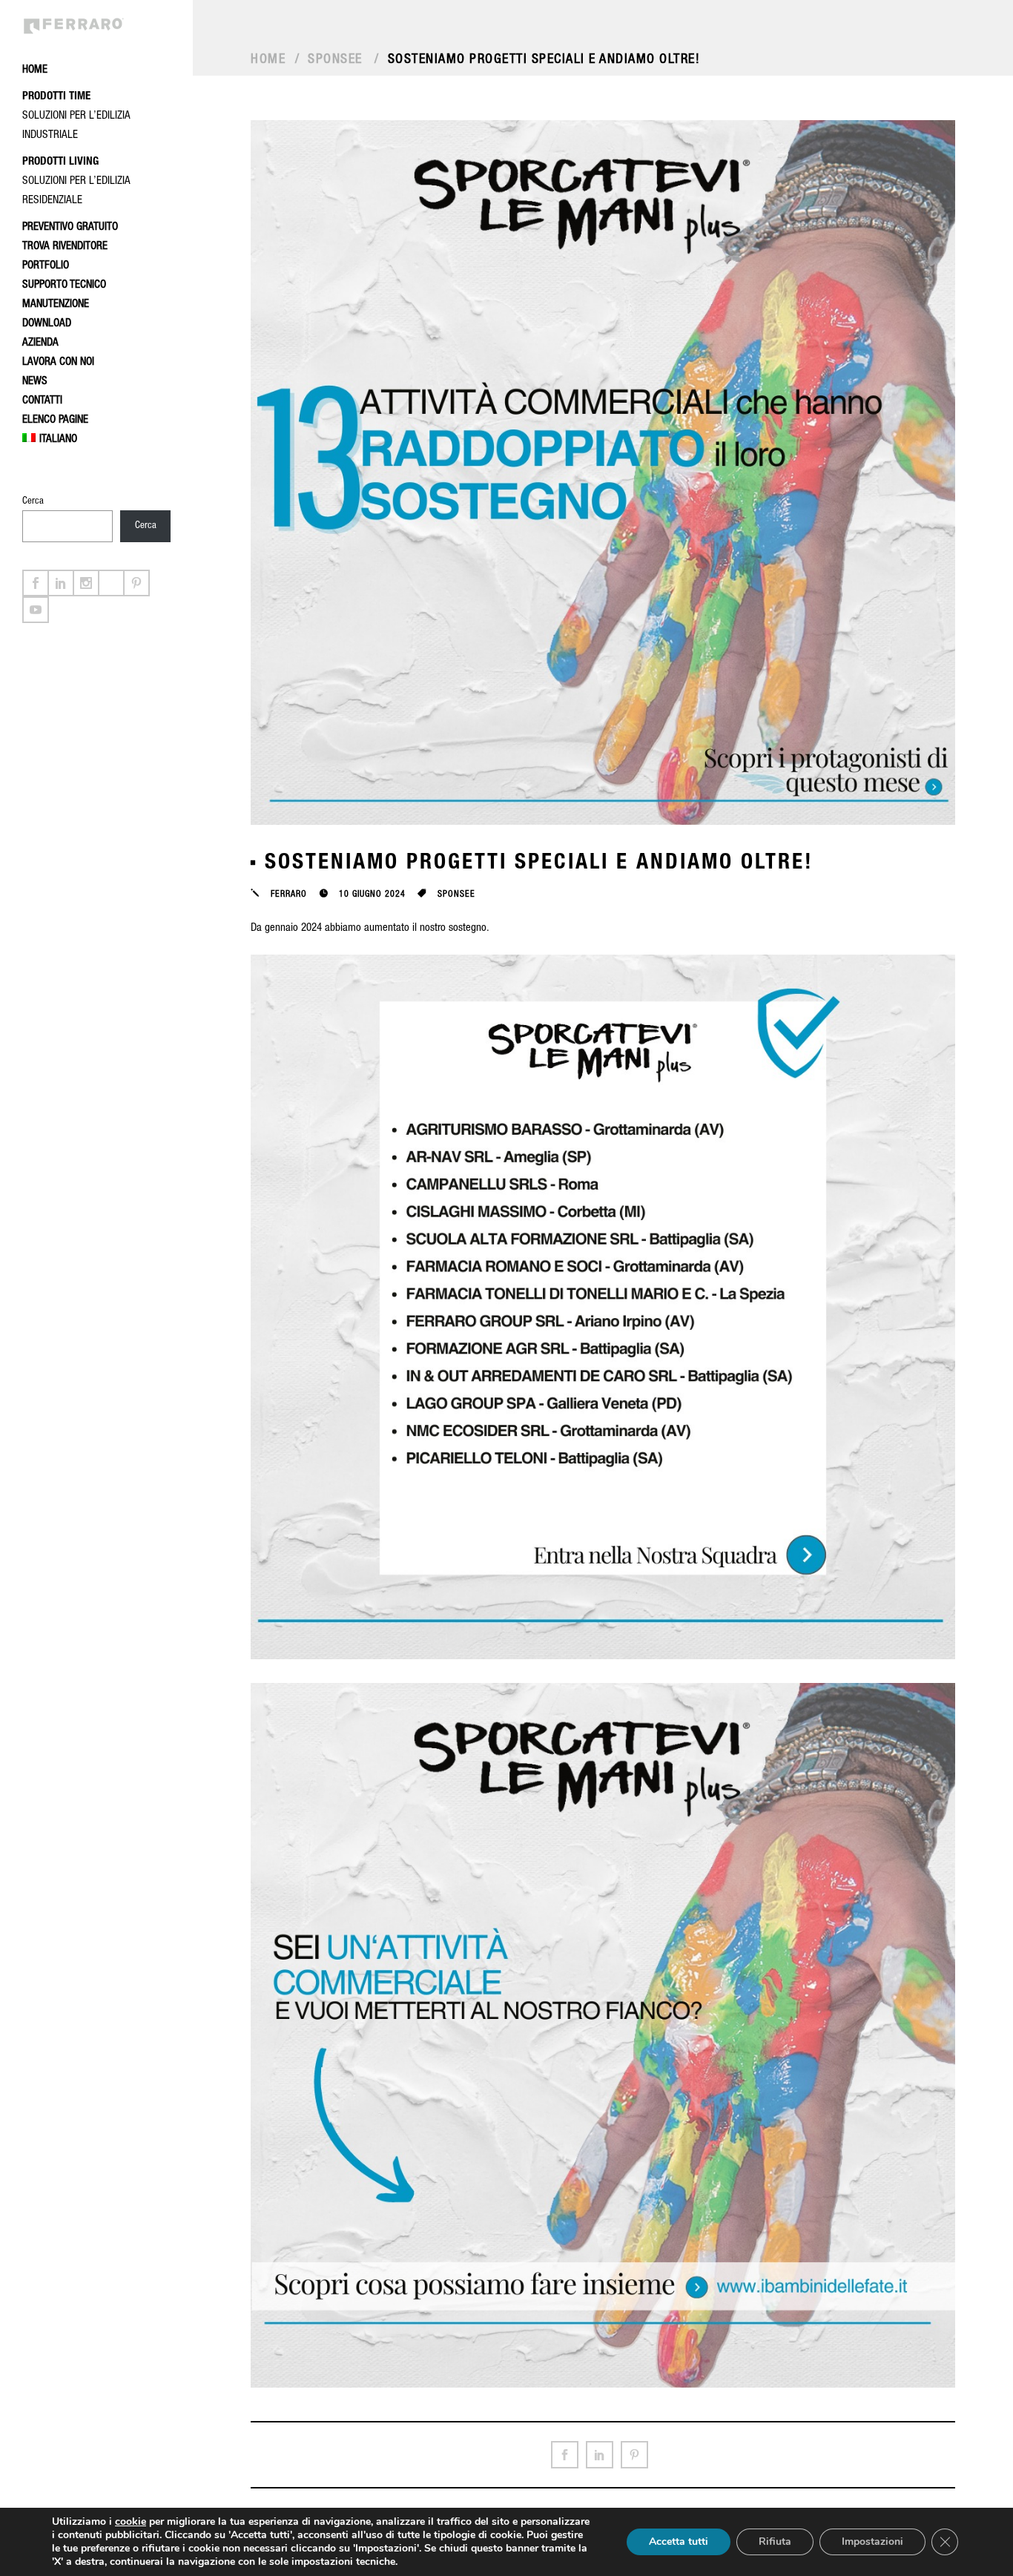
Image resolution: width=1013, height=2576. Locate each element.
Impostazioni (872, 2542)
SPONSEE (335, 60)
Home (268, 60)
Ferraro (289, 895)
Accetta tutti (679, 2542)
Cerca (33, 502)
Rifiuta (775, 2542)
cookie (131, 2521)
